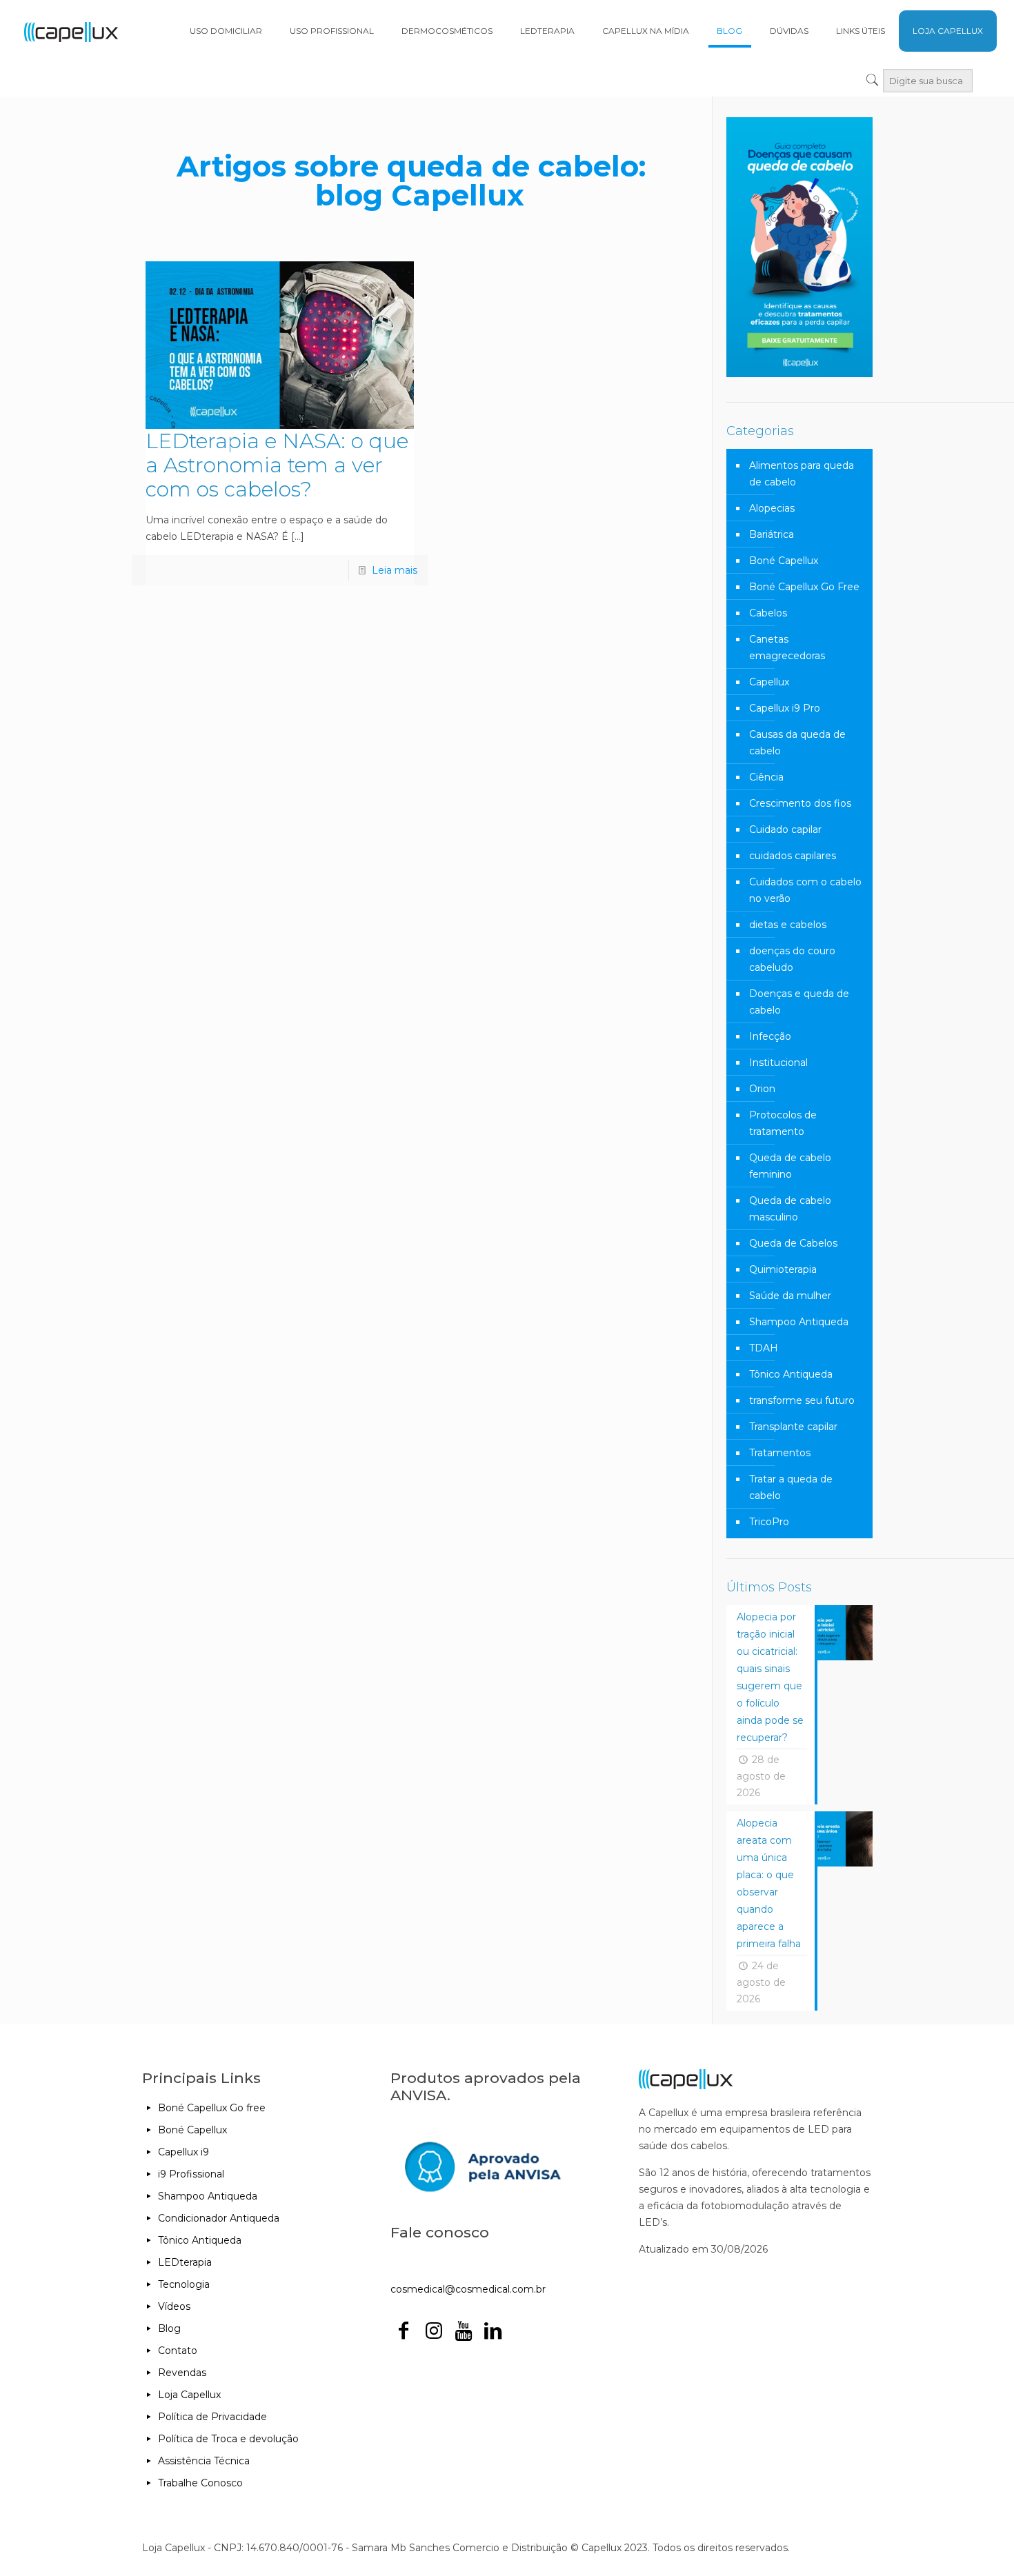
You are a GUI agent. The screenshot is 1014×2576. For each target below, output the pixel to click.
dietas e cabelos (788, 925)
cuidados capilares (793, 856)
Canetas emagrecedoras (787, 647)
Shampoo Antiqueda (799, 1322)
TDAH (764, 1348)
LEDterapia (185, 2262)
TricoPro (769, 1522)
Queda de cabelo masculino (790, 1209)
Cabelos (768, 613)
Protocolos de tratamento (783, 1123)
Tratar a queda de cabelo (791, 1487)
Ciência (766, 777)
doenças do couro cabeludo (792, 959)
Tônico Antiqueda (791, 1374)
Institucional (778, 1063)
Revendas (182, 2373)
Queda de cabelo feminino (790, 1166)
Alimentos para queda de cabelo (802, 474)
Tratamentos (780, 1453)
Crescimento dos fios (800, 803)
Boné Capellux (784, 561)
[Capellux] (71, 31)
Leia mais (395, 570)
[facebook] (404, 2334)
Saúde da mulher (790, 1296)
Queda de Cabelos (793, 1243)
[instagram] (434, 2334)
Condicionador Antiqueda (219, 2218)
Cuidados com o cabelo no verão (805, 890)
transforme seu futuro (802, 1400)
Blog (169, 2328)
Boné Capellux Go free (212, 2108)
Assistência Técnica (204, 2461)
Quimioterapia (783, 1269)
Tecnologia (184, 2284)
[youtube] (463, 2334)
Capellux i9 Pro (785, 708)
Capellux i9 (183, 2152)
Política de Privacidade (212, 2417)
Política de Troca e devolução (228, 2439)
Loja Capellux (189, 2395)
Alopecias (772, 508)
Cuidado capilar (785, 829)
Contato (178, 2351)
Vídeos (174, 2306)
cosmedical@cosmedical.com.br (468, 2289)
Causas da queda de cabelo (797, 743)
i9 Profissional (191, 2174)
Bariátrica (772, 534)
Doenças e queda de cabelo (799, 1002)
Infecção (770, 1036)
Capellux (769, 682)
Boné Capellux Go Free (804, 587)
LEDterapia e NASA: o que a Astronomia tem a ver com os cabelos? (277, 465)
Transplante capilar (793, 1427)
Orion (762, 1089)
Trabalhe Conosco (200, 2483)
